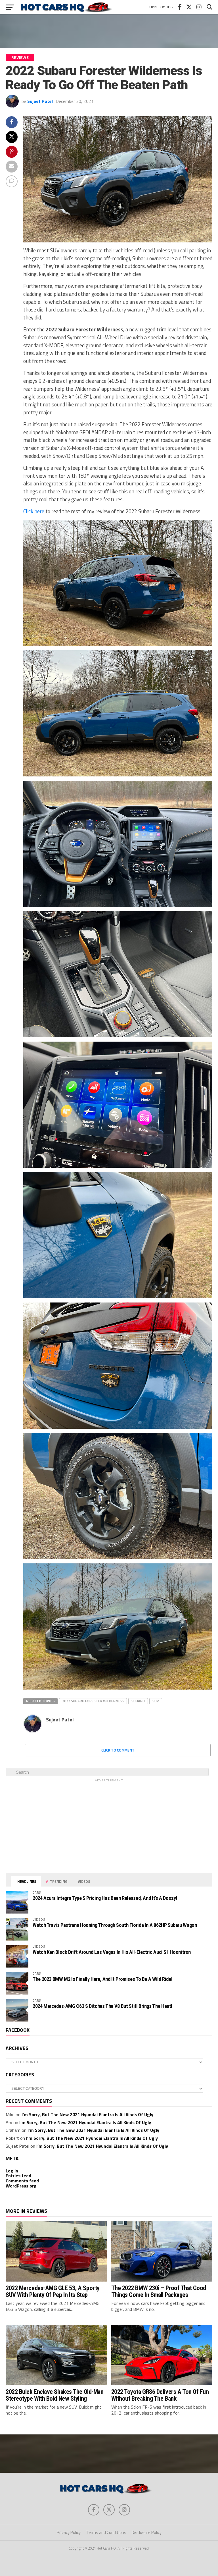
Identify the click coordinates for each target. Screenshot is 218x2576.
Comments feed (22, 2181)
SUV (156, 1701)
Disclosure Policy (147, 2532)
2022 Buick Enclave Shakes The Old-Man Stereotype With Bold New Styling (54, 2395)
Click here (34, 511)
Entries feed (18, 2176)
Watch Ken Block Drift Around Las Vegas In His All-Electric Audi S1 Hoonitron (112, 1952)
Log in (12, 2171)
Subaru (138, 1701)
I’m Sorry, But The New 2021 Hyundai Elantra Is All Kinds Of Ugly (87, 2114)
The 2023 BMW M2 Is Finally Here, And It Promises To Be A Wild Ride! (102, 1979)
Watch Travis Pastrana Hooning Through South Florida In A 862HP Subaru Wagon (115, 1925)
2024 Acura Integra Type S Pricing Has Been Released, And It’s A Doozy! (105, 1898)
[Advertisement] (109, 31)
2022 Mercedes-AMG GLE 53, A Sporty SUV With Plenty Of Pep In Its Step (53, 2291)
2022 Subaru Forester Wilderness (93, 1701)
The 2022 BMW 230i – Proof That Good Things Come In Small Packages (159, 2291)
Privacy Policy (69, 2532)
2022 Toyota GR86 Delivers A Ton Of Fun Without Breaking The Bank (160, 2395)
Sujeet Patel (40, 101)
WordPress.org (21, 2186)
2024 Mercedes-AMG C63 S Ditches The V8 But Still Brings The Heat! (102, 2006)
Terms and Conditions (106, 2532)
